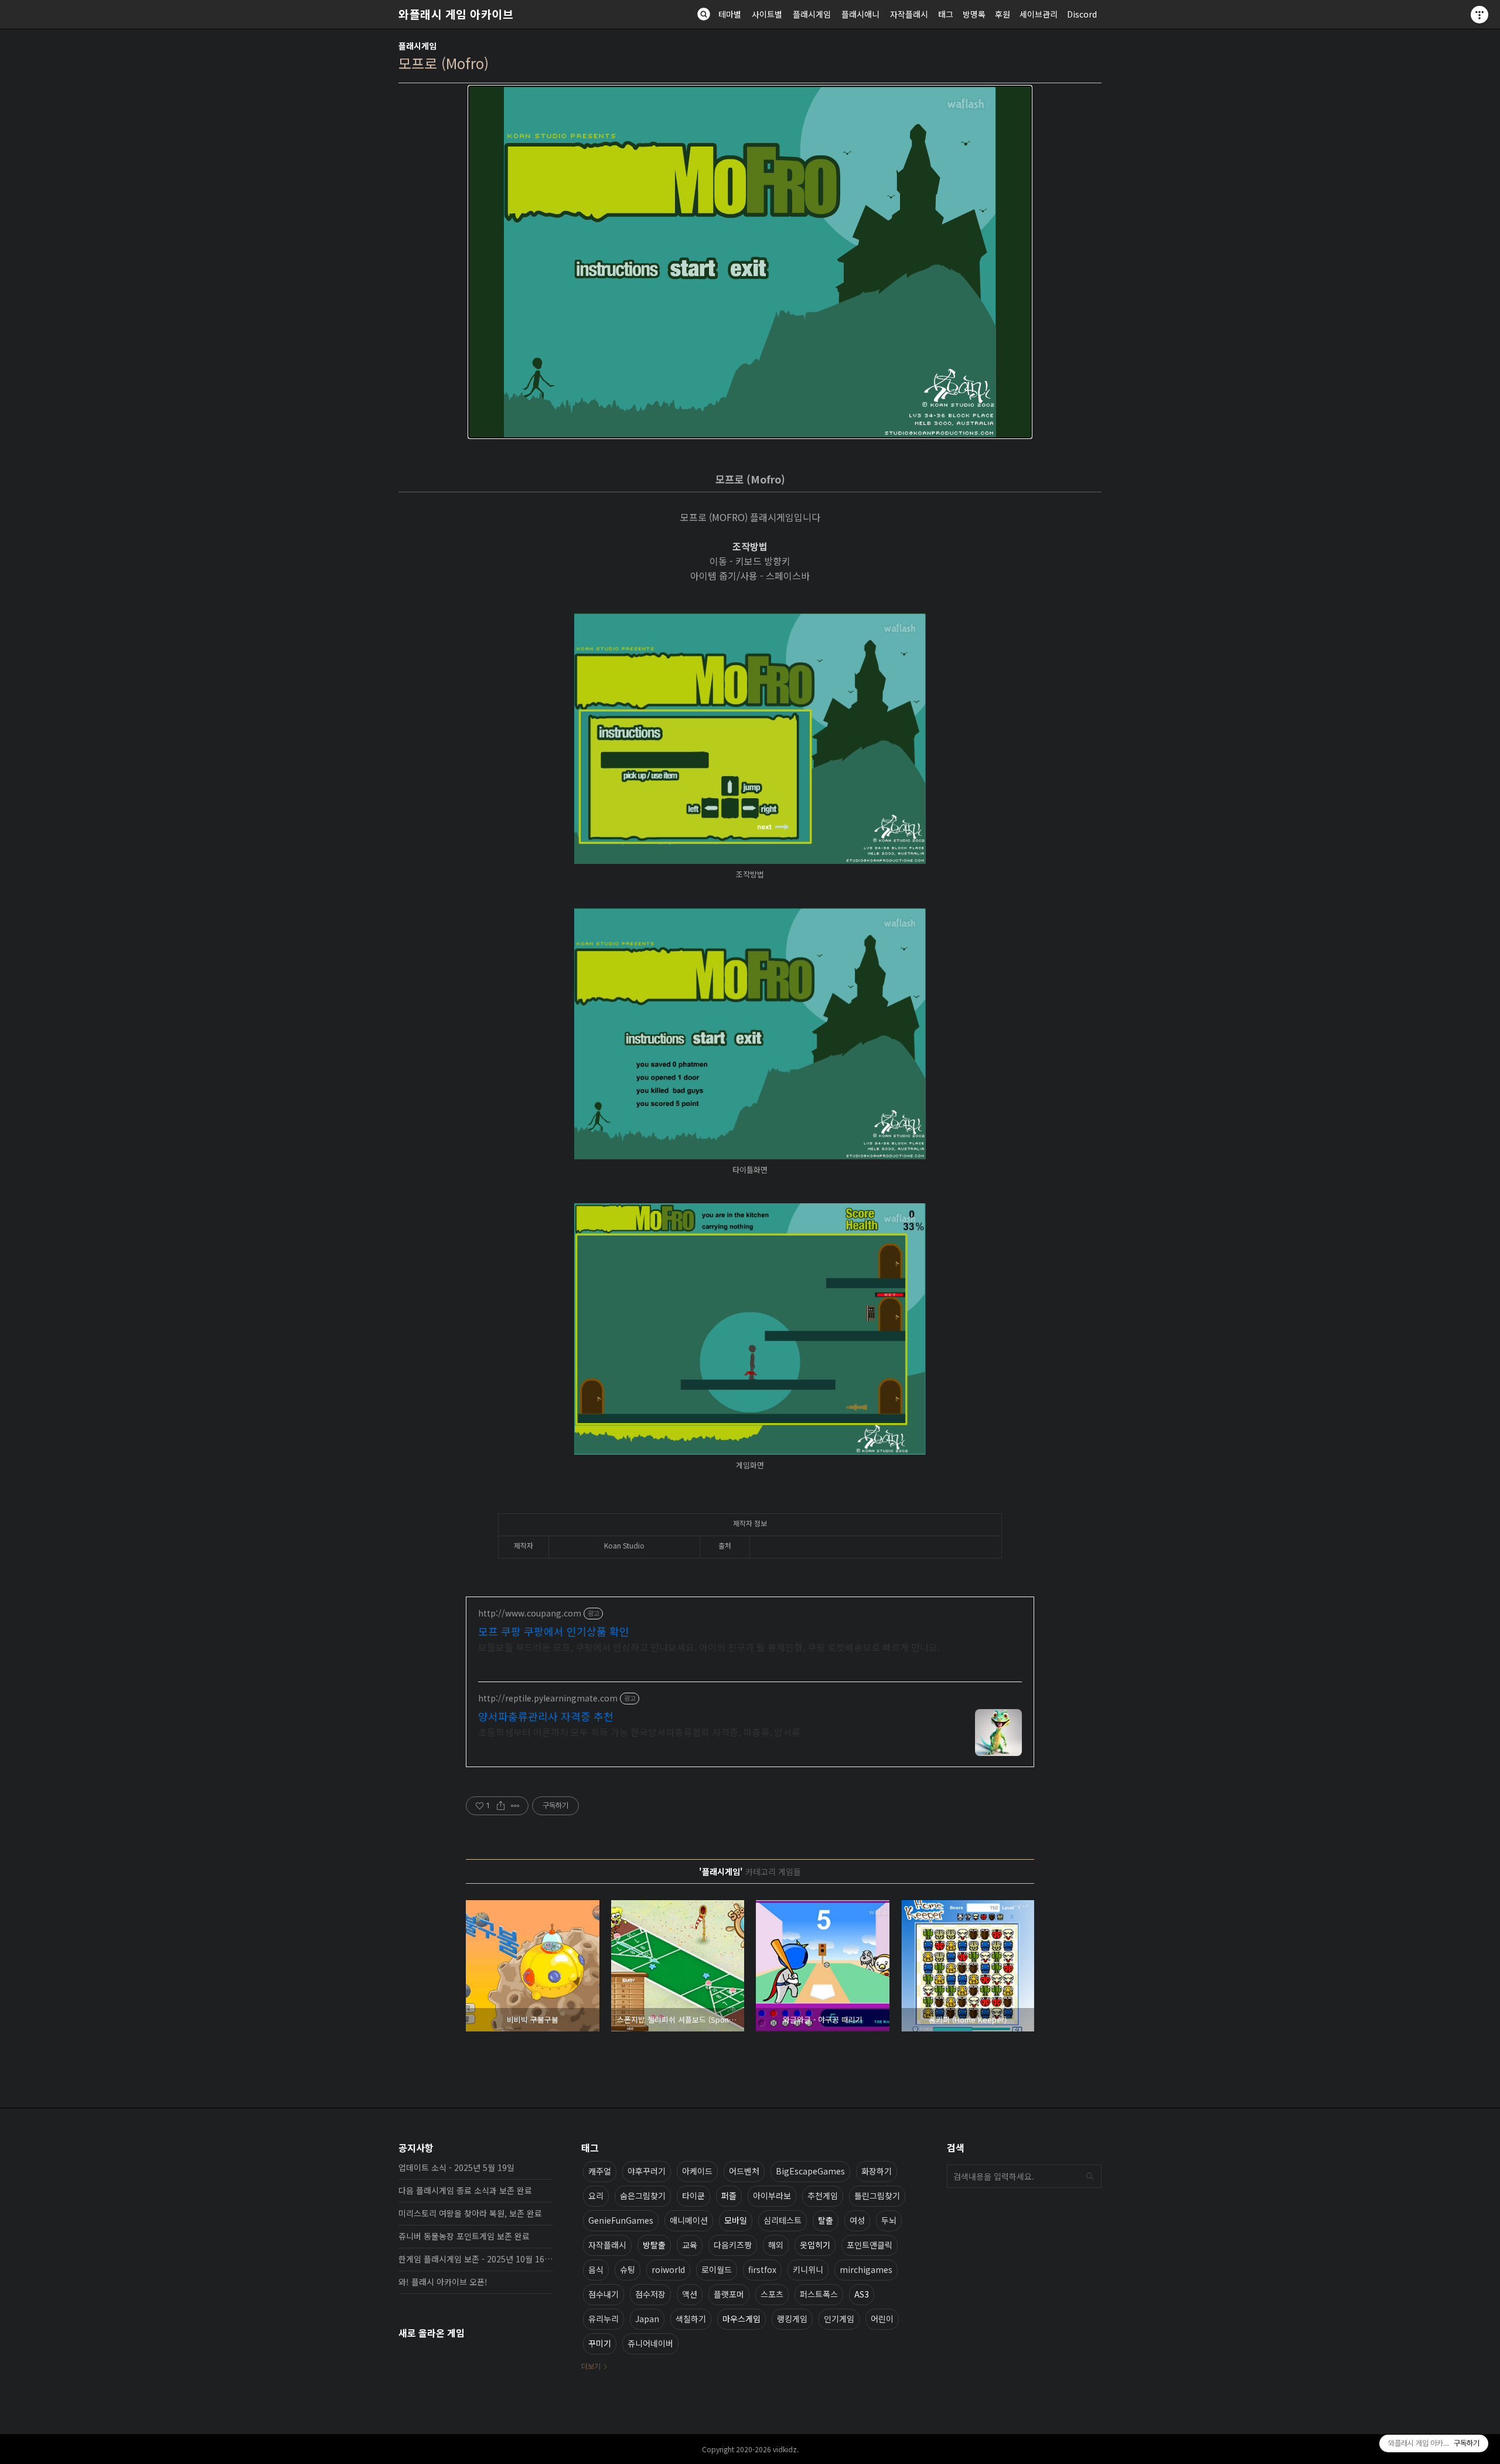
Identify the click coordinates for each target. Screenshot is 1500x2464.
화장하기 (877, 2171)
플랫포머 (729, 2294)
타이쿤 (693, 2196)
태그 (946, 14)
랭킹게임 (792, 2319)
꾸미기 (600, 2343)
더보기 (591, 2366)
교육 (690, 2245)
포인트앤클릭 (870, 2245)
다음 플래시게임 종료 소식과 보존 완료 (465, 2190)
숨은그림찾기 (643, 2196)
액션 (690, 2294)
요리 (596, 2196)
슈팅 (628, 2269)
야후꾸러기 (647, 2171)
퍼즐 (729, 2196)
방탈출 (654, 2245)
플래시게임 (812, 14)
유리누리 (604, 2319)
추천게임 (823, 2196)
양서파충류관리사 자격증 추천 (546, 1716)
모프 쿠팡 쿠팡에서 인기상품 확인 (554, 1631)
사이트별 (767, 14)
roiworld (668, 2269)
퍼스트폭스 (819, 2294)
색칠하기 (691, 2319)
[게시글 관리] (515, 1806)
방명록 (974, 14)
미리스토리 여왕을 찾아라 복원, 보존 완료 (470, 2213)
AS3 (862, 2294)
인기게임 (839, 2319)
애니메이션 (689, 2220)
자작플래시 (909, 14)
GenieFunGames (621, 2220)
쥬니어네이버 (650, 2343)
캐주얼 (600, 2171)
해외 (776, 2245)
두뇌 (889, 2220)
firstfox (762, 2269)
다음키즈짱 (733, 2245)
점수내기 (604, 2294)
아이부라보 (772, 2196)
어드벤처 (744, 2171)
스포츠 (772, 2294)
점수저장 (650, 2294)
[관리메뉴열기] (1479, 15)
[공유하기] (501, 1806)
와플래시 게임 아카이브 (456, 14)
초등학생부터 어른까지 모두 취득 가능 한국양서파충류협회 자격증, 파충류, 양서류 (639, 1732)
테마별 (730, 14)
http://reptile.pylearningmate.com (548, 1698)
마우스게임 (742, 2319)
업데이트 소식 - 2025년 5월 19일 (456, 2167)
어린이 (882, 2319)
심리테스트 (783, 2220)
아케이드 (697, 2171)
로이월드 (717, 2269)
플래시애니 (860, 14)
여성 (857, 2220)
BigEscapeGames (810, 2171)
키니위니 (808, 2269)
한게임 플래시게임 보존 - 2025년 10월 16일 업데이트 (476, 2259)
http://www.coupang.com (530, 1613)
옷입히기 (815, 2245)
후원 (1003, 14)
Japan (647, 2319)
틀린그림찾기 (877, 2196)
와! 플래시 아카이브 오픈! (443, 2282)
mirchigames (866, 2269)
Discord (1082, 14)
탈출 (826, 2220)
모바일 (736, 2220)
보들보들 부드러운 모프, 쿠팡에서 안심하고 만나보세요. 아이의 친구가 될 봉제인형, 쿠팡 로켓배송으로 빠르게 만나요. (709, 1647)
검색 (1090, 2176)
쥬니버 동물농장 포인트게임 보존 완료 (464, 2236)
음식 (596, 2269)
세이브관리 (1039, 14)
